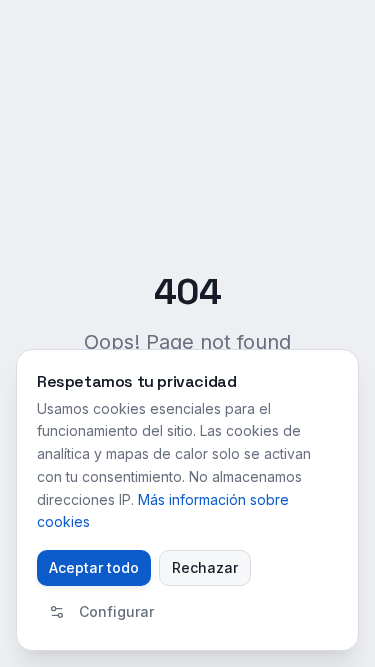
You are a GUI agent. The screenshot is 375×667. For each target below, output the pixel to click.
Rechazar (205, 567)
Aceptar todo (94, 567)
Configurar (116, 611)
